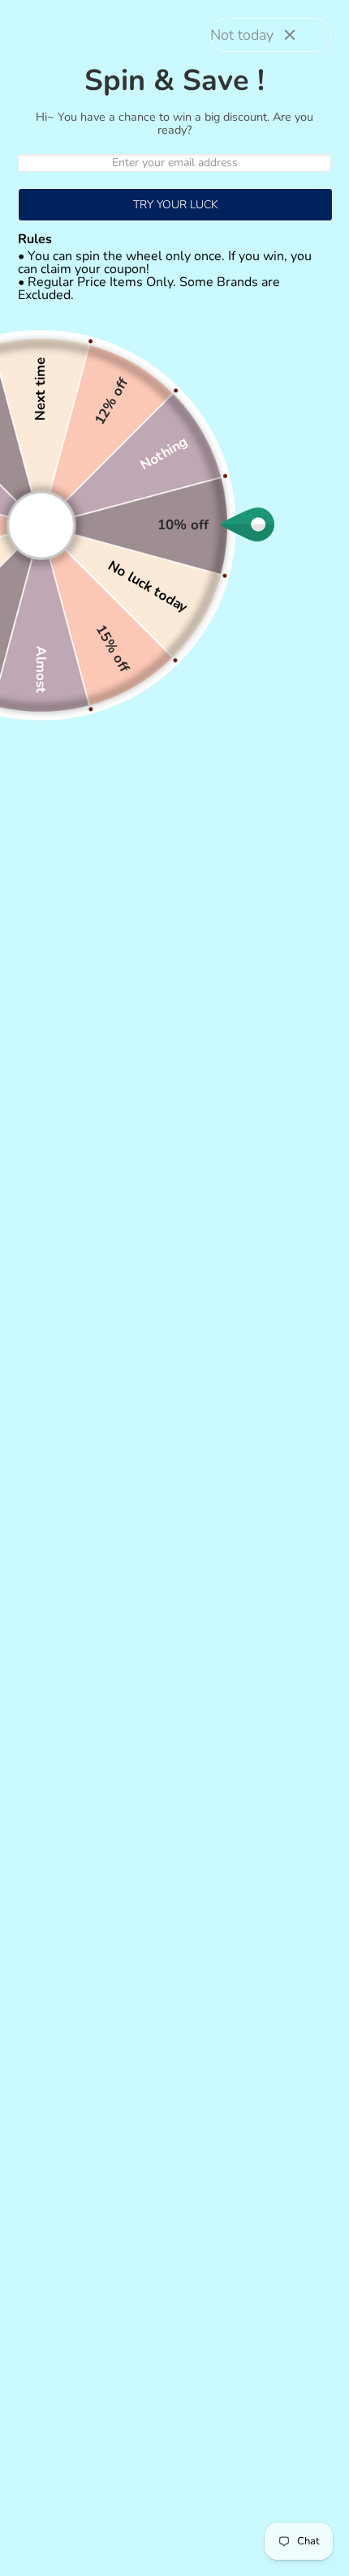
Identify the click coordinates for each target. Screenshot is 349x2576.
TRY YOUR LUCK (176, 205)
